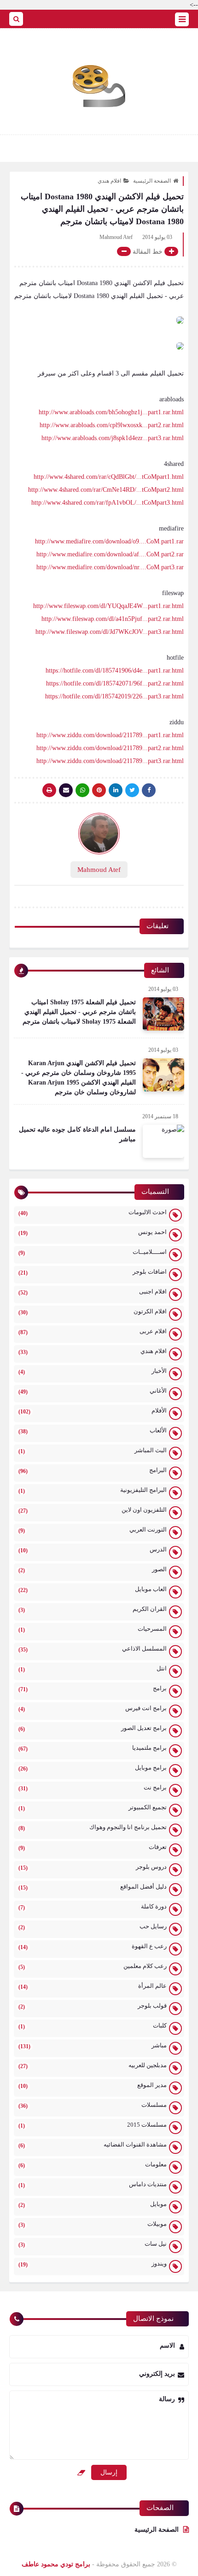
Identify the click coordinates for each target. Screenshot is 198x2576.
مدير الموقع (93, 2085)
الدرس (93, 1550)
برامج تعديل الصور (93, 1728)
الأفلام (93, 1411)
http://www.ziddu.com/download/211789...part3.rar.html (110, 761)
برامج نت (93, 1788)
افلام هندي (109, 181)
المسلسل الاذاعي (93, 1649)
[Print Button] (49, 790)
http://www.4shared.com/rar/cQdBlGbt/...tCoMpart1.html (109, 477)
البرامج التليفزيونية (93, 1490)
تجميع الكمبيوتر (93, 1808)
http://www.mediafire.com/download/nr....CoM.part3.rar (110, 567)
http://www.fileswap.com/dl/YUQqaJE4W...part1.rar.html (108, 606)
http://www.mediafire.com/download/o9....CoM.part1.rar (109, 541)
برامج (93, 1689)
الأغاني (93, 1391)
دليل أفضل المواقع (93, 1887)
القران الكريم (93, 1609)
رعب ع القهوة (93, 1947)
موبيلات (93, 2224)
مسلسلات (93, 2105)
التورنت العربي (93, 1530)
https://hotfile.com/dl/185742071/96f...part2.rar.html (115, 683)
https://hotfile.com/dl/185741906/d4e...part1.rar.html (115, 671)
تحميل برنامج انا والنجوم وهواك (93, 1828)
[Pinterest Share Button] (116, 790)
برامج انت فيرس (93, 1708)
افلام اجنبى (93, 1292)
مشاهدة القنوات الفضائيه (93, 2145)
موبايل (93, 2204)
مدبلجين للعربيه (93, 2066)
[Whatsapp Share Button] (82, 790)
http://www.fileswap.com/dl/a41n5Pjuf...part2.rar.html (113, 619)
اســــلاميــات (93, 1252)
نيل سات (93, 2244)
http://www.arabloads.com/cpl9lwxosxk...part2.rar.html (112, 425)
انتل (93, 1669)
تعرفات (93, 1847)
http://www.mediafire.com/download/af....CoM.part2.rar (110, 554)
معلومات (93, 2165)
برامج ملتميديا (93, 1748)
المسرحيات (93, 1629)
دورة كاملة (93, 1907)
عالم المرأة (93, 1986)
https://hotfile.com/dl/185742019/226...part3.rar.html (114, 696)
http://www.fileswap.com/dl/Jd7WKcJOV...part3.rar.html (110, 632)
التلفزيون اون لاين (93, 1510)
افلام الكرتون (93, 1312)
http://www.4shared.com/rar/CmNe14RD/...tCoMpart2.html (106, 490)
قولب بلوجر (93, 2006)
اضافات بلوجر (93, 1272)
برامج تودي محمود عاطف (56, 2564)
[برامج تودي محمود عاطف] (99, 86)
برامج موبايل (93, 1768)
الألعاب (93, 1431)
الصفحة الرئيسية (152, 181)
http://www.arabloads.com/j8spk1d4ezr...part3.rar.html (113, 438)
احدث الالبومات (93, 1213)
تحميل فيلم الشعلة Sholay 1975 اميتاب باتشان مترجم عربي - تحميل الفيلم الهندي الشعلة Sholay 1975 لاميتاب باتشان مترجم (79, 1012)
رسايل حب (93, 1927)
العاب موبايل (93, 1589)
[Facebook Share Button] (149, 790)
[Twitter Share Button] (132, 790)
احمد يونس (93, 1232)
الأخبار (93, 1371)
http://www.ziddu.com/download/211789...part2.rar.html (110, 748)
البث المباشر (93, 1451)
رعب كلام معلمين (93, 1966)
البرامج (93, 1470)
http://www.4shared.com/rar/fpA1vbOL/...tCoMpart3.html (108, 503)
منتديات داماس (93, 2185)
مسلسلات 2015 (93, 2125)
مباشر (93, 2046)
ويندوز (93, 2264)
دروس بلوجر (93, 1867)
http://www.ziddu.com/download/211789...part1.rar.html (110, 735)
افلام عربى (93, 1332)
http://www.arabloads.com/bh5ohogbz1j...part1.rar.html (111, 412)
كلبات (93, 2026)
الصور (93, 1570)
